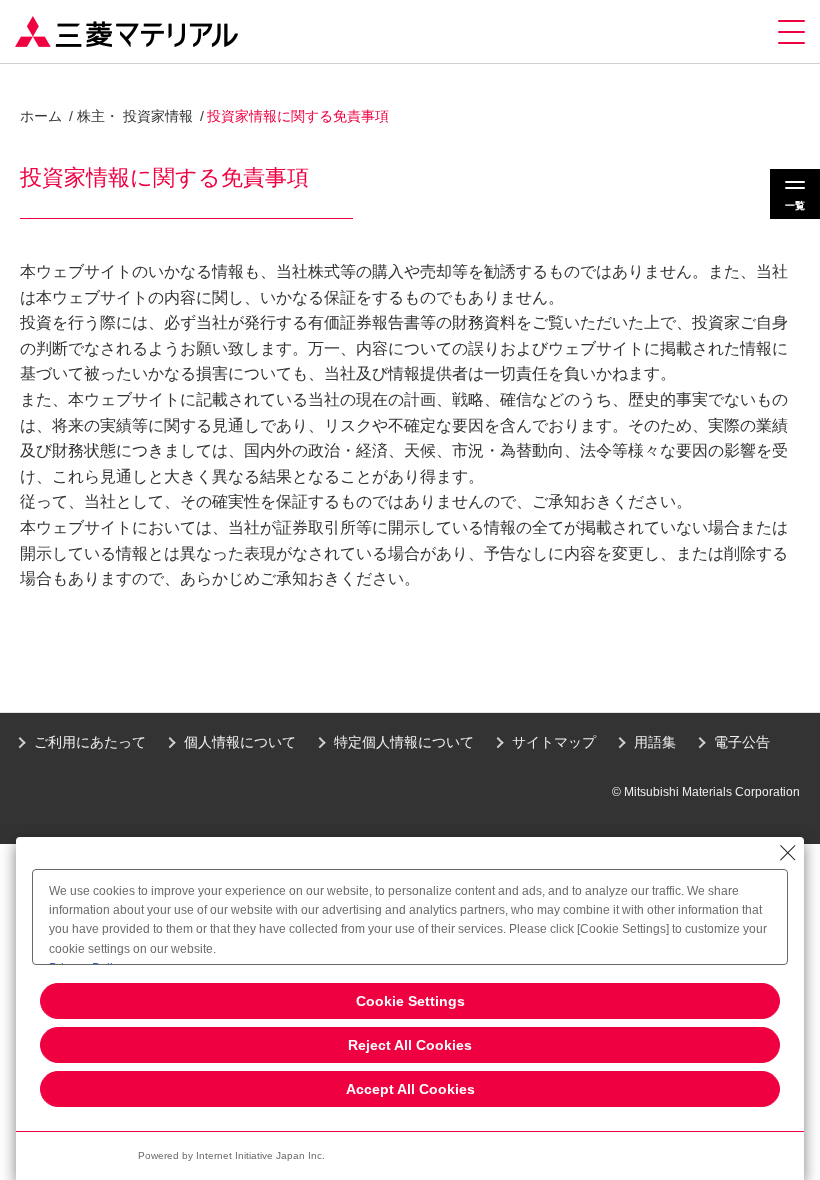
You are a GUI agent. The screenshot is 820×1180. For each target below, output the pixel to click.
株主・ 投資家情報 (135, 116)
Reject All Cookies (410, 1045)
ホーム (41, 116)
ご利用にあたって (90, 742)
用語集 (655, 742)
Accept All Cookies (410, 1089)
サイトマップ (554, 742)
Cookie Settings (410, 1001)
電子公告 (742, 742)
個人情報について (240, 742)
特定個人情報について (404, 742)
